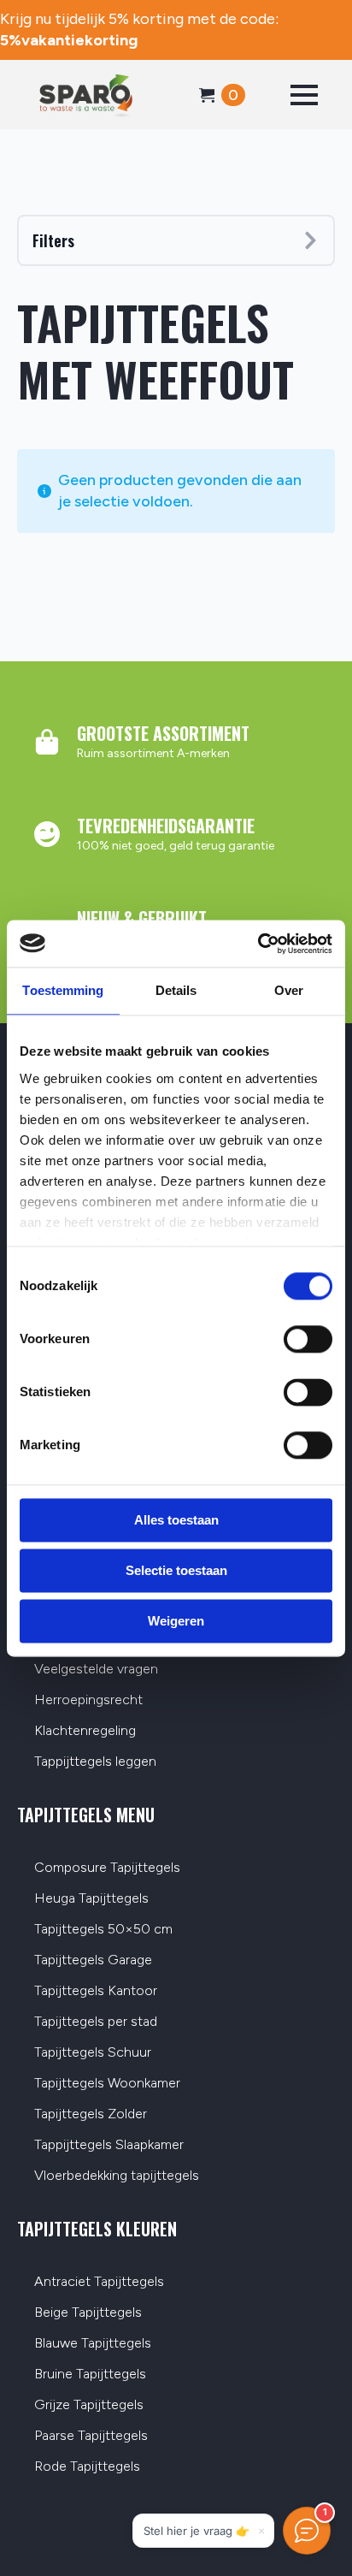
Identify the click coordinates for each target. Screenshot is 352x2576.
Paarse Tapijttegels (91, 2436)
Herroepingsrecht (88, 1700)
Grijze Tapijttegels (89, 2405)
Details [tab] (176, 990)
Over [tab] (289, 990)
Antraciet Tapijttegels (99, 2282)
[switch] (308, 1339)
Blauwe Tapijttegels (93, 2344)
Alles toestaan (176, 1520)
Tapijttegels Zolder (91, 2114)
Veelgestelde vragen (96, 1670)
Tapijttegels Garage (93, 1960)
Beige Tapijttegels (88, 2313)
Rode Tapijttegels (87, 2467)
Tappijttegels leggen (95, 1762)
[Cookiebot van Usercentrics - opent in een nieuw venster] (258, 944)
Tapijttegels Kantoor (96, 1991)
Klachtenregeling (85, 1731)
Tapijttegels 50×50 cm (103, 1930)
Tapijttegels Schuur (93, 2053)
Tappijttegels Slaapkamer (109, 2145)
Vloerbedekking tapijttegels (117, 2176)
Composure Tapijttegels (107, 1868)
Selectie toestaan (176, 1570)
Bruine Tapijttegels (90, 2375)
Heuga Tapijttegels (91, 1899)
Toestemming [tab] (63, 990)
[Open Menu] (304, 95)
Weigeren (176, 1621)
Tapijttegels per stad (96, 2022)
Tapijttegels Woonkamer (107, 2084)
